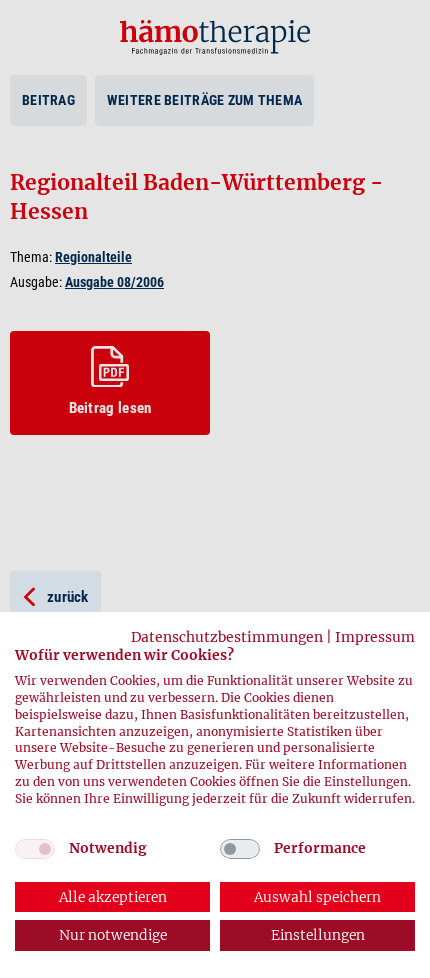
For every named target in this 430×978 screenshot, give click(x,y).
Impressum (375, 637)
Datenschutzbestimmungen (227, 637)
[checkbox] (35, 849)
